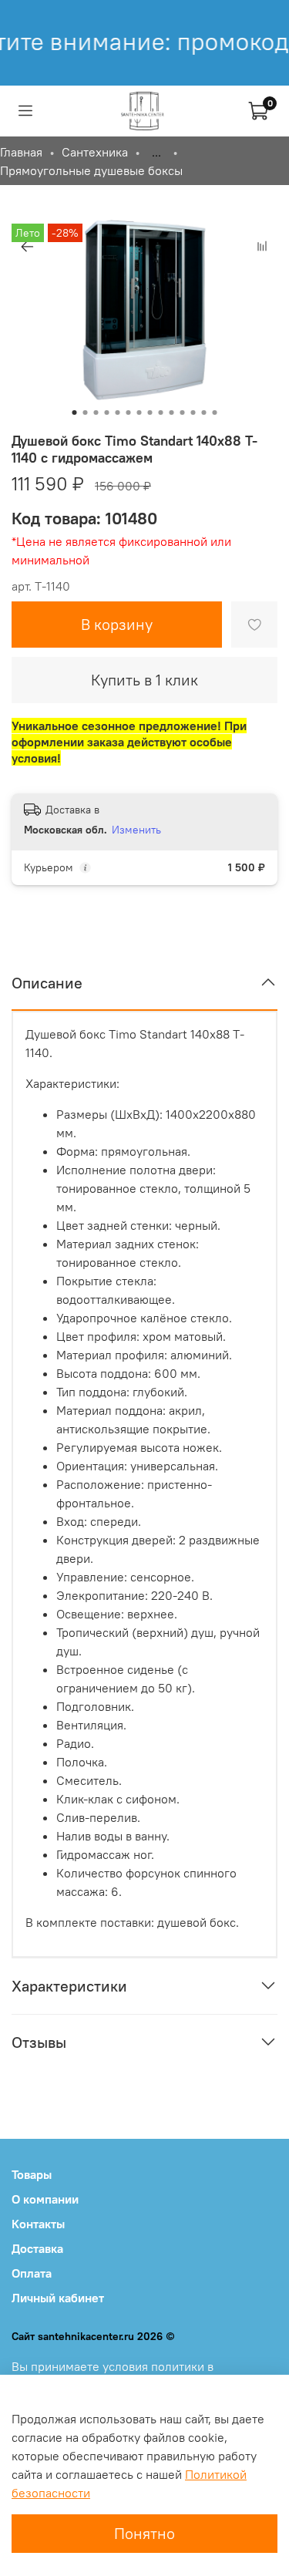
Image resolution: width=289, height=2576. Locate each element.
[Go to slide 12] (193, 412)
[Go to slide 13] (204, 412)
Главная (21, 152)
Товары (32, 2174)
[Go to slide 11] (183, 412)
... (156, 152)
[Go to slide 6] (129, 412)
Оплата (32, 2273)
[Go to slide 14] (215, 412)
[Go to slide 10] (172, 412)
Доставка (37, 2248)
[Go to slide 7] (139, 412)
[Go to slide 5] (118, 412)
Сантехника (95, 152)
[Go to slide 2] (86, 412)
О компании (45, 2199)
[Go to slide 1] (75, 412)
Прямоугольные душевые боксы (91, 170)
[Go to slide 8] (150, 412)
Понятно (144, 2533)
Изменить (136, 830)
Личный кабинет (58, 2298)
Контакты (38, 2224)
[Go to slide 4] (107, 412)
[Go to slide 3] (96, 412)
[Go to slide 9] (161, 412)
